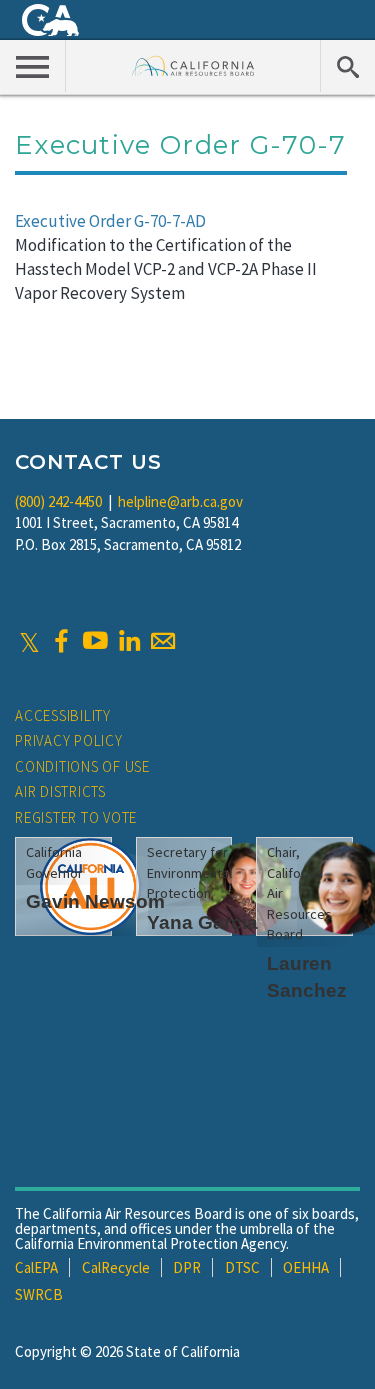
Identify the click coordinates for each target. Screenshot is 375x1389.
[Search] (347, 66)
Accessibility (63, 715)
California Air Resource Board (193, 65)
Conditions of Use (82, 766)
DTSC (242, 1267)
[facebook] (61, 641)
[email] (163, 641)
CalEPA (36, 1267)
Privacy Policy (69, 740)
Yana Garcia (202, 922)
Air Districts (60, 791)
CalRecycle (116, 1267)
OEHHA (306, 1267)
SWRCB (39, 1294)
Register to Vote (76, 817)
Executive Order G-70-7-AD (110, 221)
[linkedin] (129, 641)
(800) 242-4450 (58, 501)
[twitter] (29, 641)
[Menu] (33, 66)
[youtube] (95, 641)
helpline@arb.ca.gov (180, 501)
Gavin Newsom (95, 901)
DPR (187, 1267)
